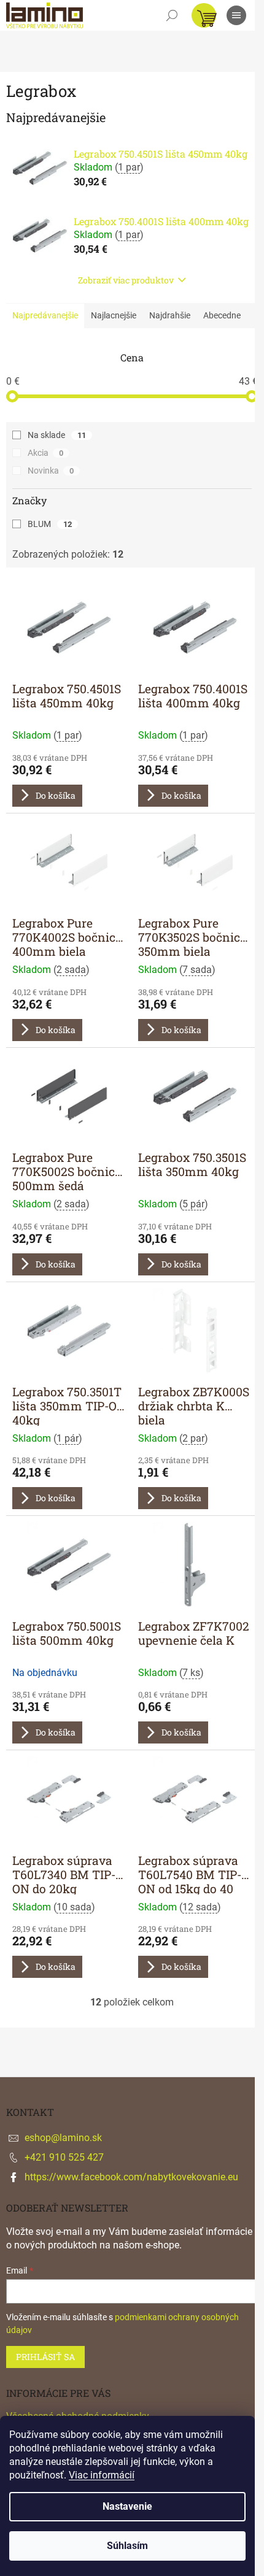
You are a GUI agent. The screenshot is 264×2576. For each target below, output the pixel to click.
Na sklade (57, 435)
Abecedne (222, 315)
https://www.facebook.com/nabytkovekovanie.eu (131, 2177)
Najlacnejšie (114, 315)
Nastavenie (127, 2506)
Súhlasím (127, 2546)
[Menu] (236, 15)
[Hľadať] (172, 15)
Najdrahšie (170, 315)
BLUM (50, 524)
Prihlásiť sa (45, 2357)
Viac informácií (102, 2475)
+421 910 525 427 (64, 2157)
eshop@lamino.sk (63, 2138)
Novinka (51, 471)
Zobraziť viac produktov (126, 280)
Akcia (45, 453)
